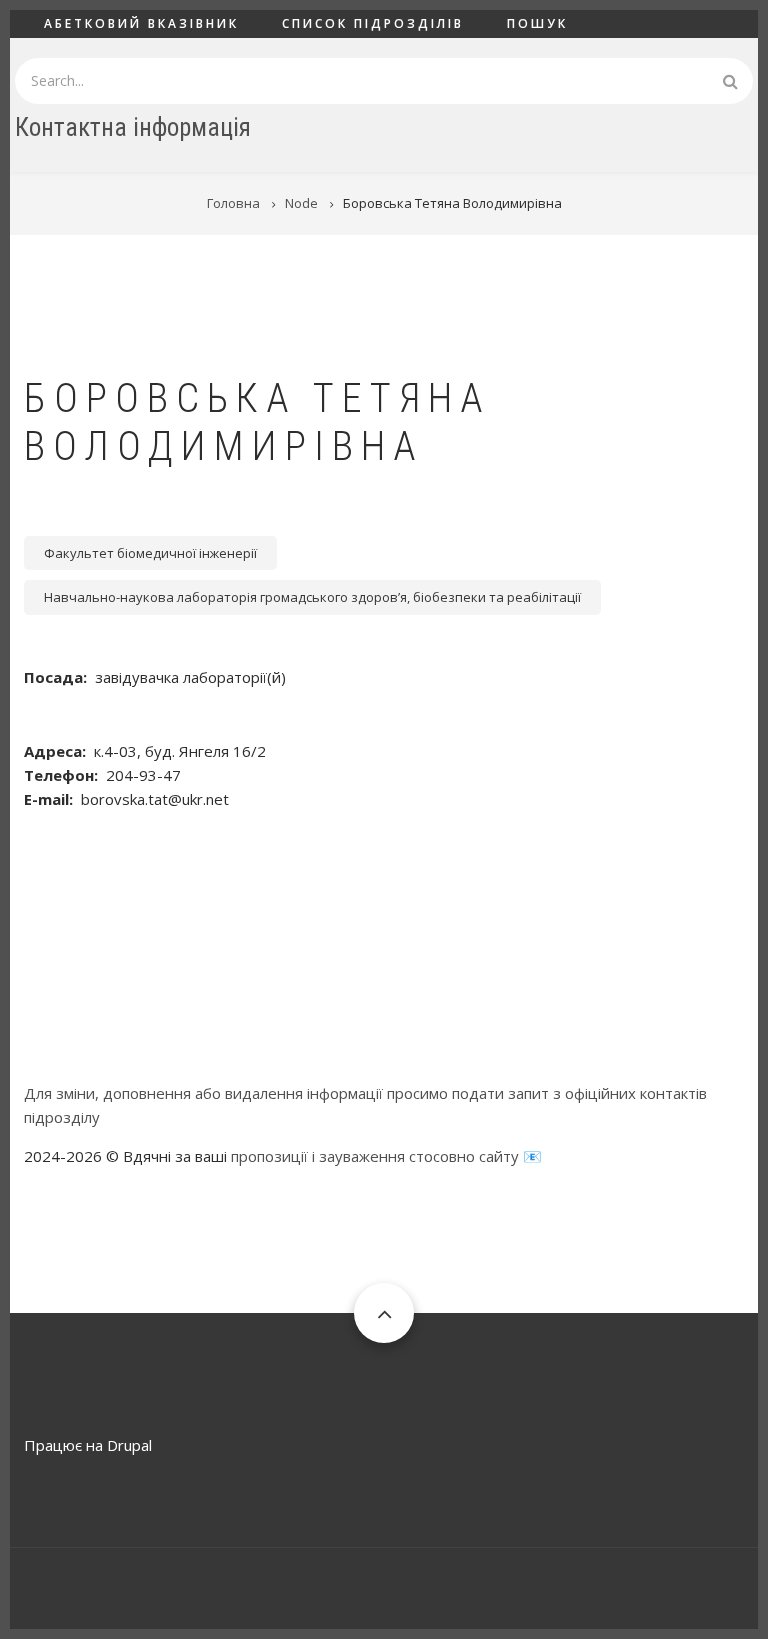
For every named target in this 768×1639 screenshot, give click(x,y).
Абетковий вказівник (141, 23)
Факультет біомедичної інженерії (150, 553)
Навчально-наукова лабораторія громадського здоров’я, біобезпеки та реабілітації (312, 597)
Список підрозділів (373, 23)
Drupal (129, 1445)
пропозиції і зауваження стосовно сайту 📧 (386, 1156)
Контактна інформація (133, 127)
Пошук (537, 23)
